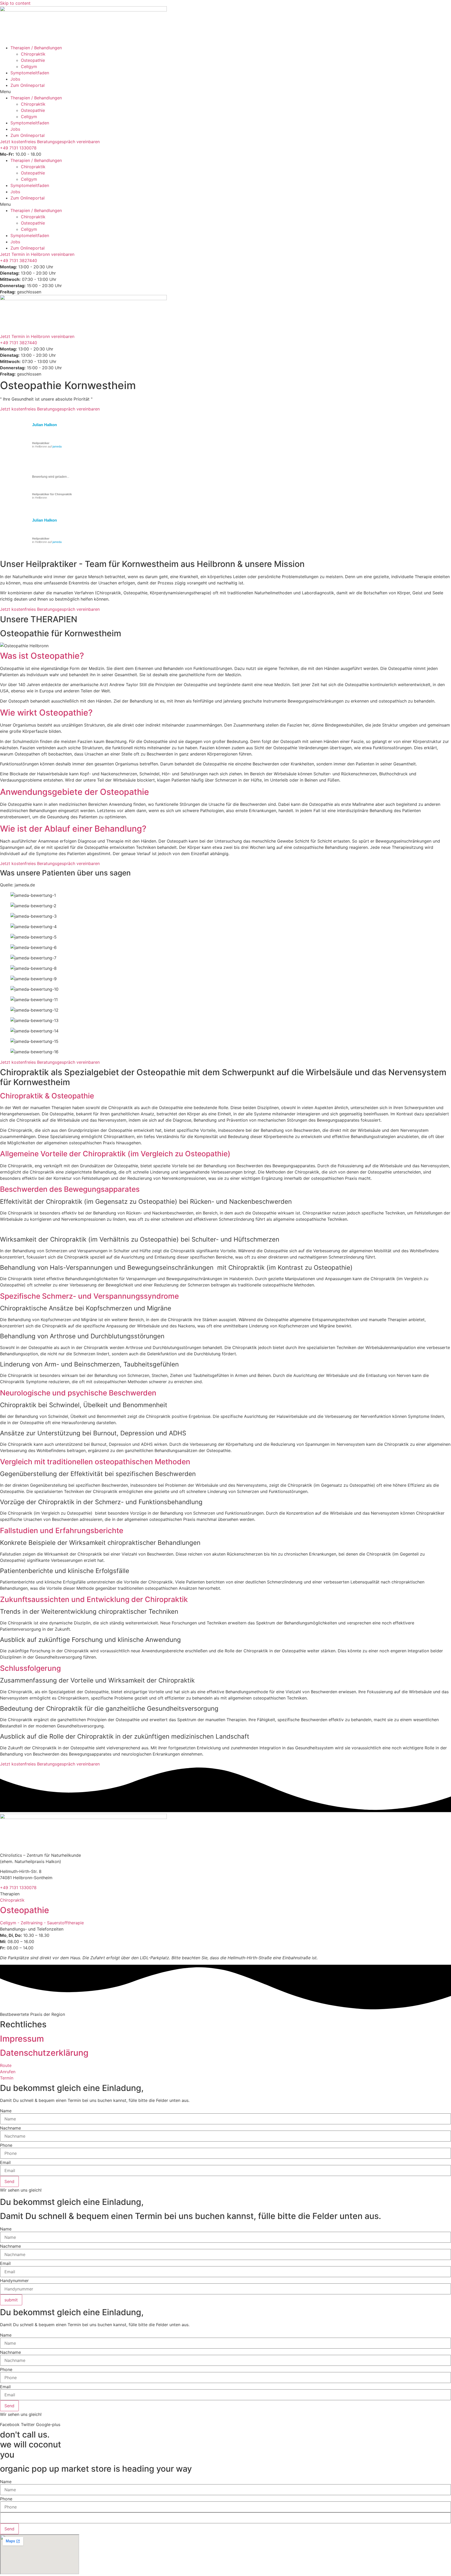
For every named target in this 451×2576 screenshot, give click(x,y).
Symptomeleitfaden (30, 73)
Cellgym (29, 66)
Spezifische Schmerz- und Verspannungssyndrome (89, 1296)
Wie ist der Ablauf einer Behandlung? (73, 829)
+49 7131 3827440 (19, 261)
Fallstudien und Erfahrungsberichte (62, 1531)
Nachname (10, 2128)
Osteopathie (33, 60)
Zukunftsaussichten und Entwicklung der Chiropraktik (94, 1599)
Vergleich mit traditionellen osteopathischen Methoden (95, 1462)
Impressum (22, 2039)
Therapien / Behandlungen (36, 48)
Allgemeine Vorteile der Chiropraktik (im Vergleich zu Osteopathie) (115, 1154)
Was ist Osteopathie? (42, 656)
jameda (57, 446)
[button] (225, 92)
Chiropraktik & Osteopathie (47, 1096)
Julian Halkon (44, 425)
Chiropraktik (33, 54)
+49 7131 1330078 (18, 148)
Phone (6, 2145)
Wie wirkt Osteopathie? (46, 713)
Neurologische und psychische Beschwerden (78, 1393)
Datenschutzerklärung (44, 2053)
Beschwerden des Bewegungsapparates (70, 1189)
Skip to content (15, 3)
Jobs (15, 79)
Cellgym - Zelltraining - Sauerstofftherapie (42, 1923)
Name (6, 2111)
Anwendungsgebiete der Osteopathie (75, 792)
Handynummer (14, 2281)
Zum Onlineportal (28, 85)
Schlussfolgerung (30, 1668)
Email (5, 2162)
